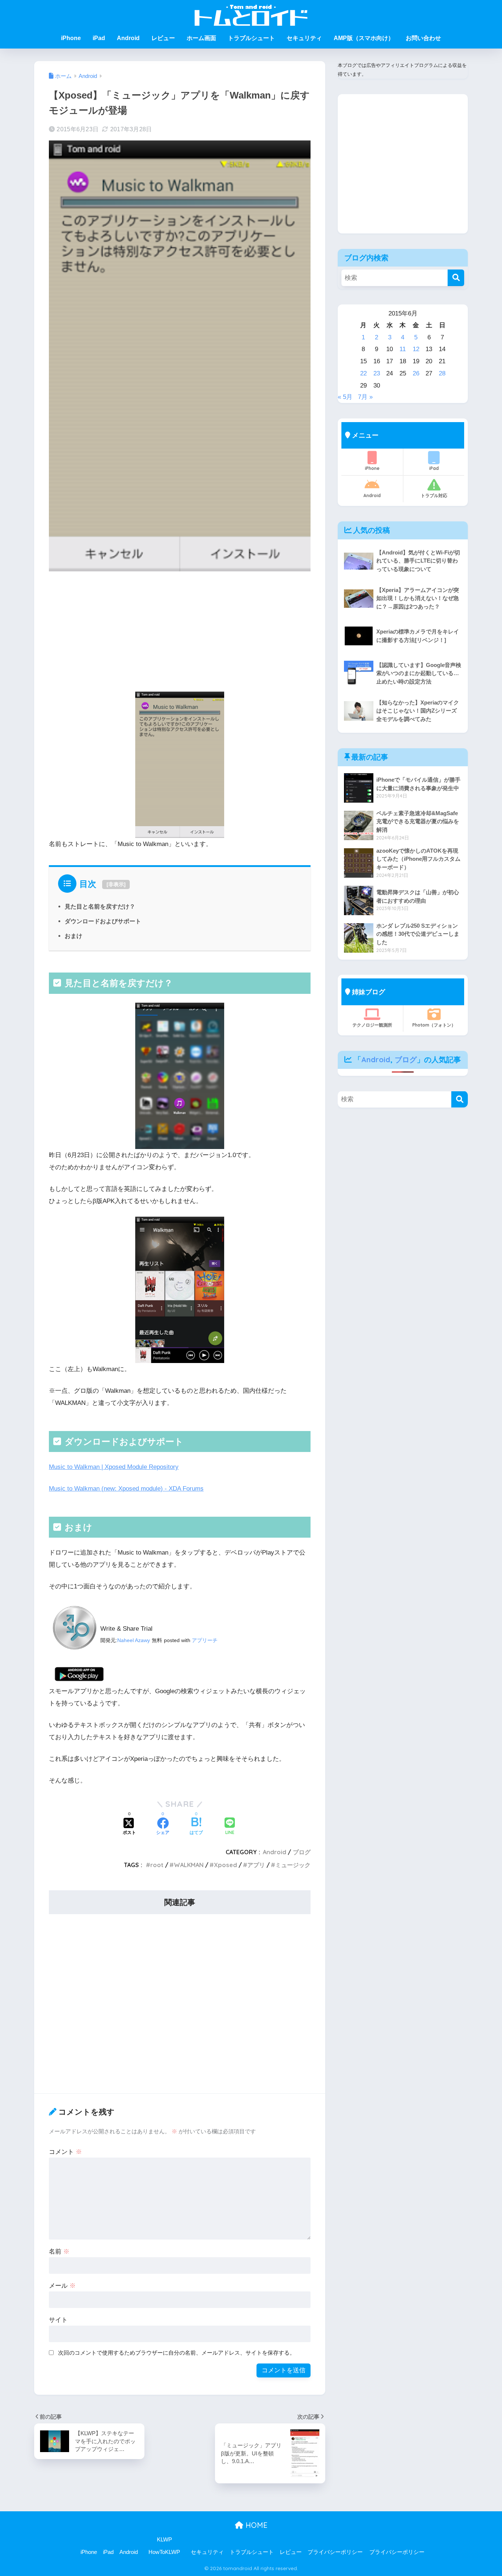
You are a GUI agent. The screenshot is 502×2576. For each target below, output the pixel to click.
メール (62, 2286)
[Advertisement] (180, 634)
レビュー (163, 38)
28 (442, 373)
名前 (59, 2252)
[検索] (456, 278)
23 (377, 373)
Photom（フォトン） (434, 1025)
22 (363, 373)
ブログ (302, 1852)
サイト (58, 2320)
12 (416, 349)
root (157, 1865)
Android (128, 38)
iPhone (71, 38)
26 (416, 373)
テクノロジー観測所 (372, 1025)
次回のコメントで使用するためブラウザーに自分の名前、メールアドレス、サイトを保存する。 (177, 2353)
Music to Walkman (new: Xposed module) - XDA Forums (126, 1489)
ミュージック (293, 1865)
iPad (99, 38)
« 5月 (345, 397)
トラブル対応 (434, 495)
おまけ (73, 936)
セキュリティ (304, 38)
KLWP (164, 2540)
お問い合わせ (423, 38)
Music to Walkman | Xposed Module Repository (114, 1467)
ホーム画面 (201, 38)
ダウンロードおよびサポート (103, 921)
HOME (255, 2525)
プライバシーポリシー (335, 2552)
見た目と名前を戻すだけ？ (100, 906)
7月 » (365, 397)
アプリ (256, 1865)
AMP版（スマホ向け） (364, 38)
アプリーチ (205, 1640)
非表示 (116, 884)
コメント (65, 2152)
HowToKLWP (164, 2552)
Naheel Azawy (134, 1640)
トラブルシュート (251, 38)
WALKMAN (189, 1865)
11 (403, 349)
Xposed (225, 1865)
